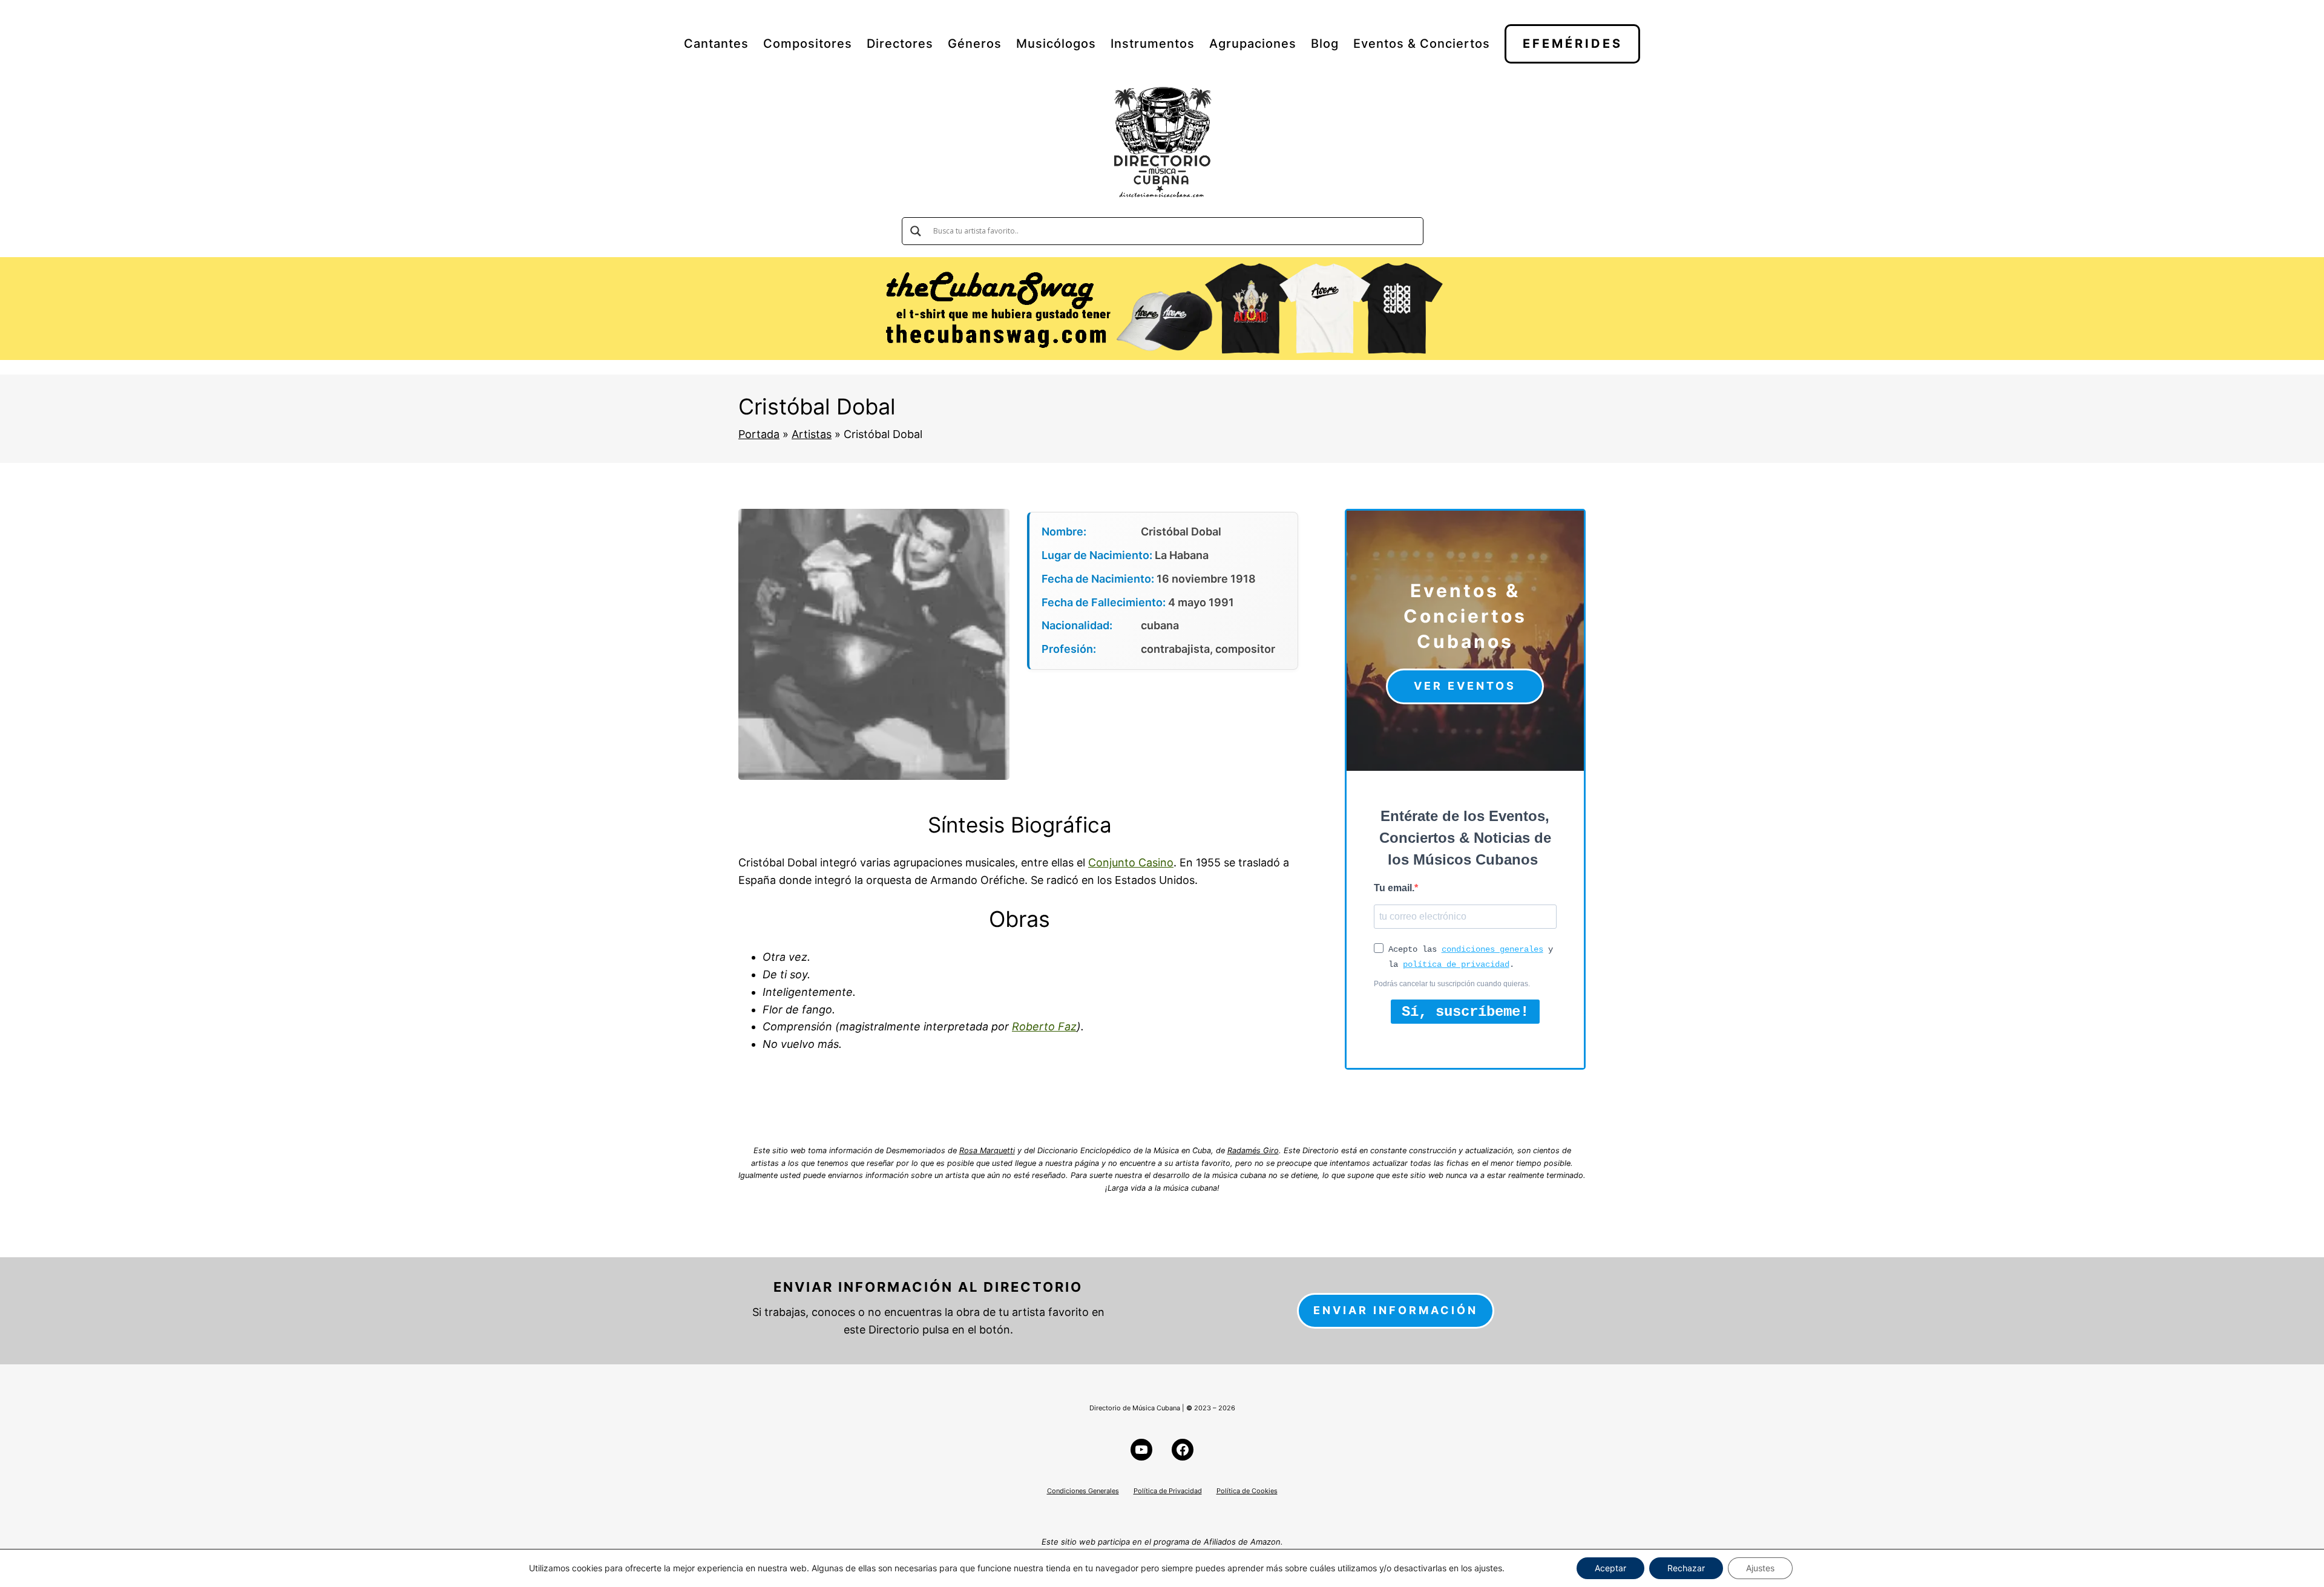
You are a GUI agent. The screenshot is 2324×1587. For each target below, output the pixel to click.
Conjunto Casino (1131, 862)
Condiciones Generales (1083, 1491)
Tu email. (1394, 888)
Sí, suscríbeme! (1465, 1012)
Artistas (812, 434)
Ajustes (1760, 1568)
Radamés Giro (1253, 1150)
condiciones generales (1492, 949)
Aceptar (1610, 1568)
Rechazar (1686, 1568)
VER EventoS (1465, 686)
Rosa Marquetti (987, 1150)
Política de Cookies (1247, 1491)
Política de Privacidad (1168, 1491)
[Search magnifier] (916, 231)
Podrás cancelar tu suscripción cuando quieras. (1452, 984)
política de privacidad (1456, 964)
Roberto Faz (1044, 1026)
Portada (759, 434)
